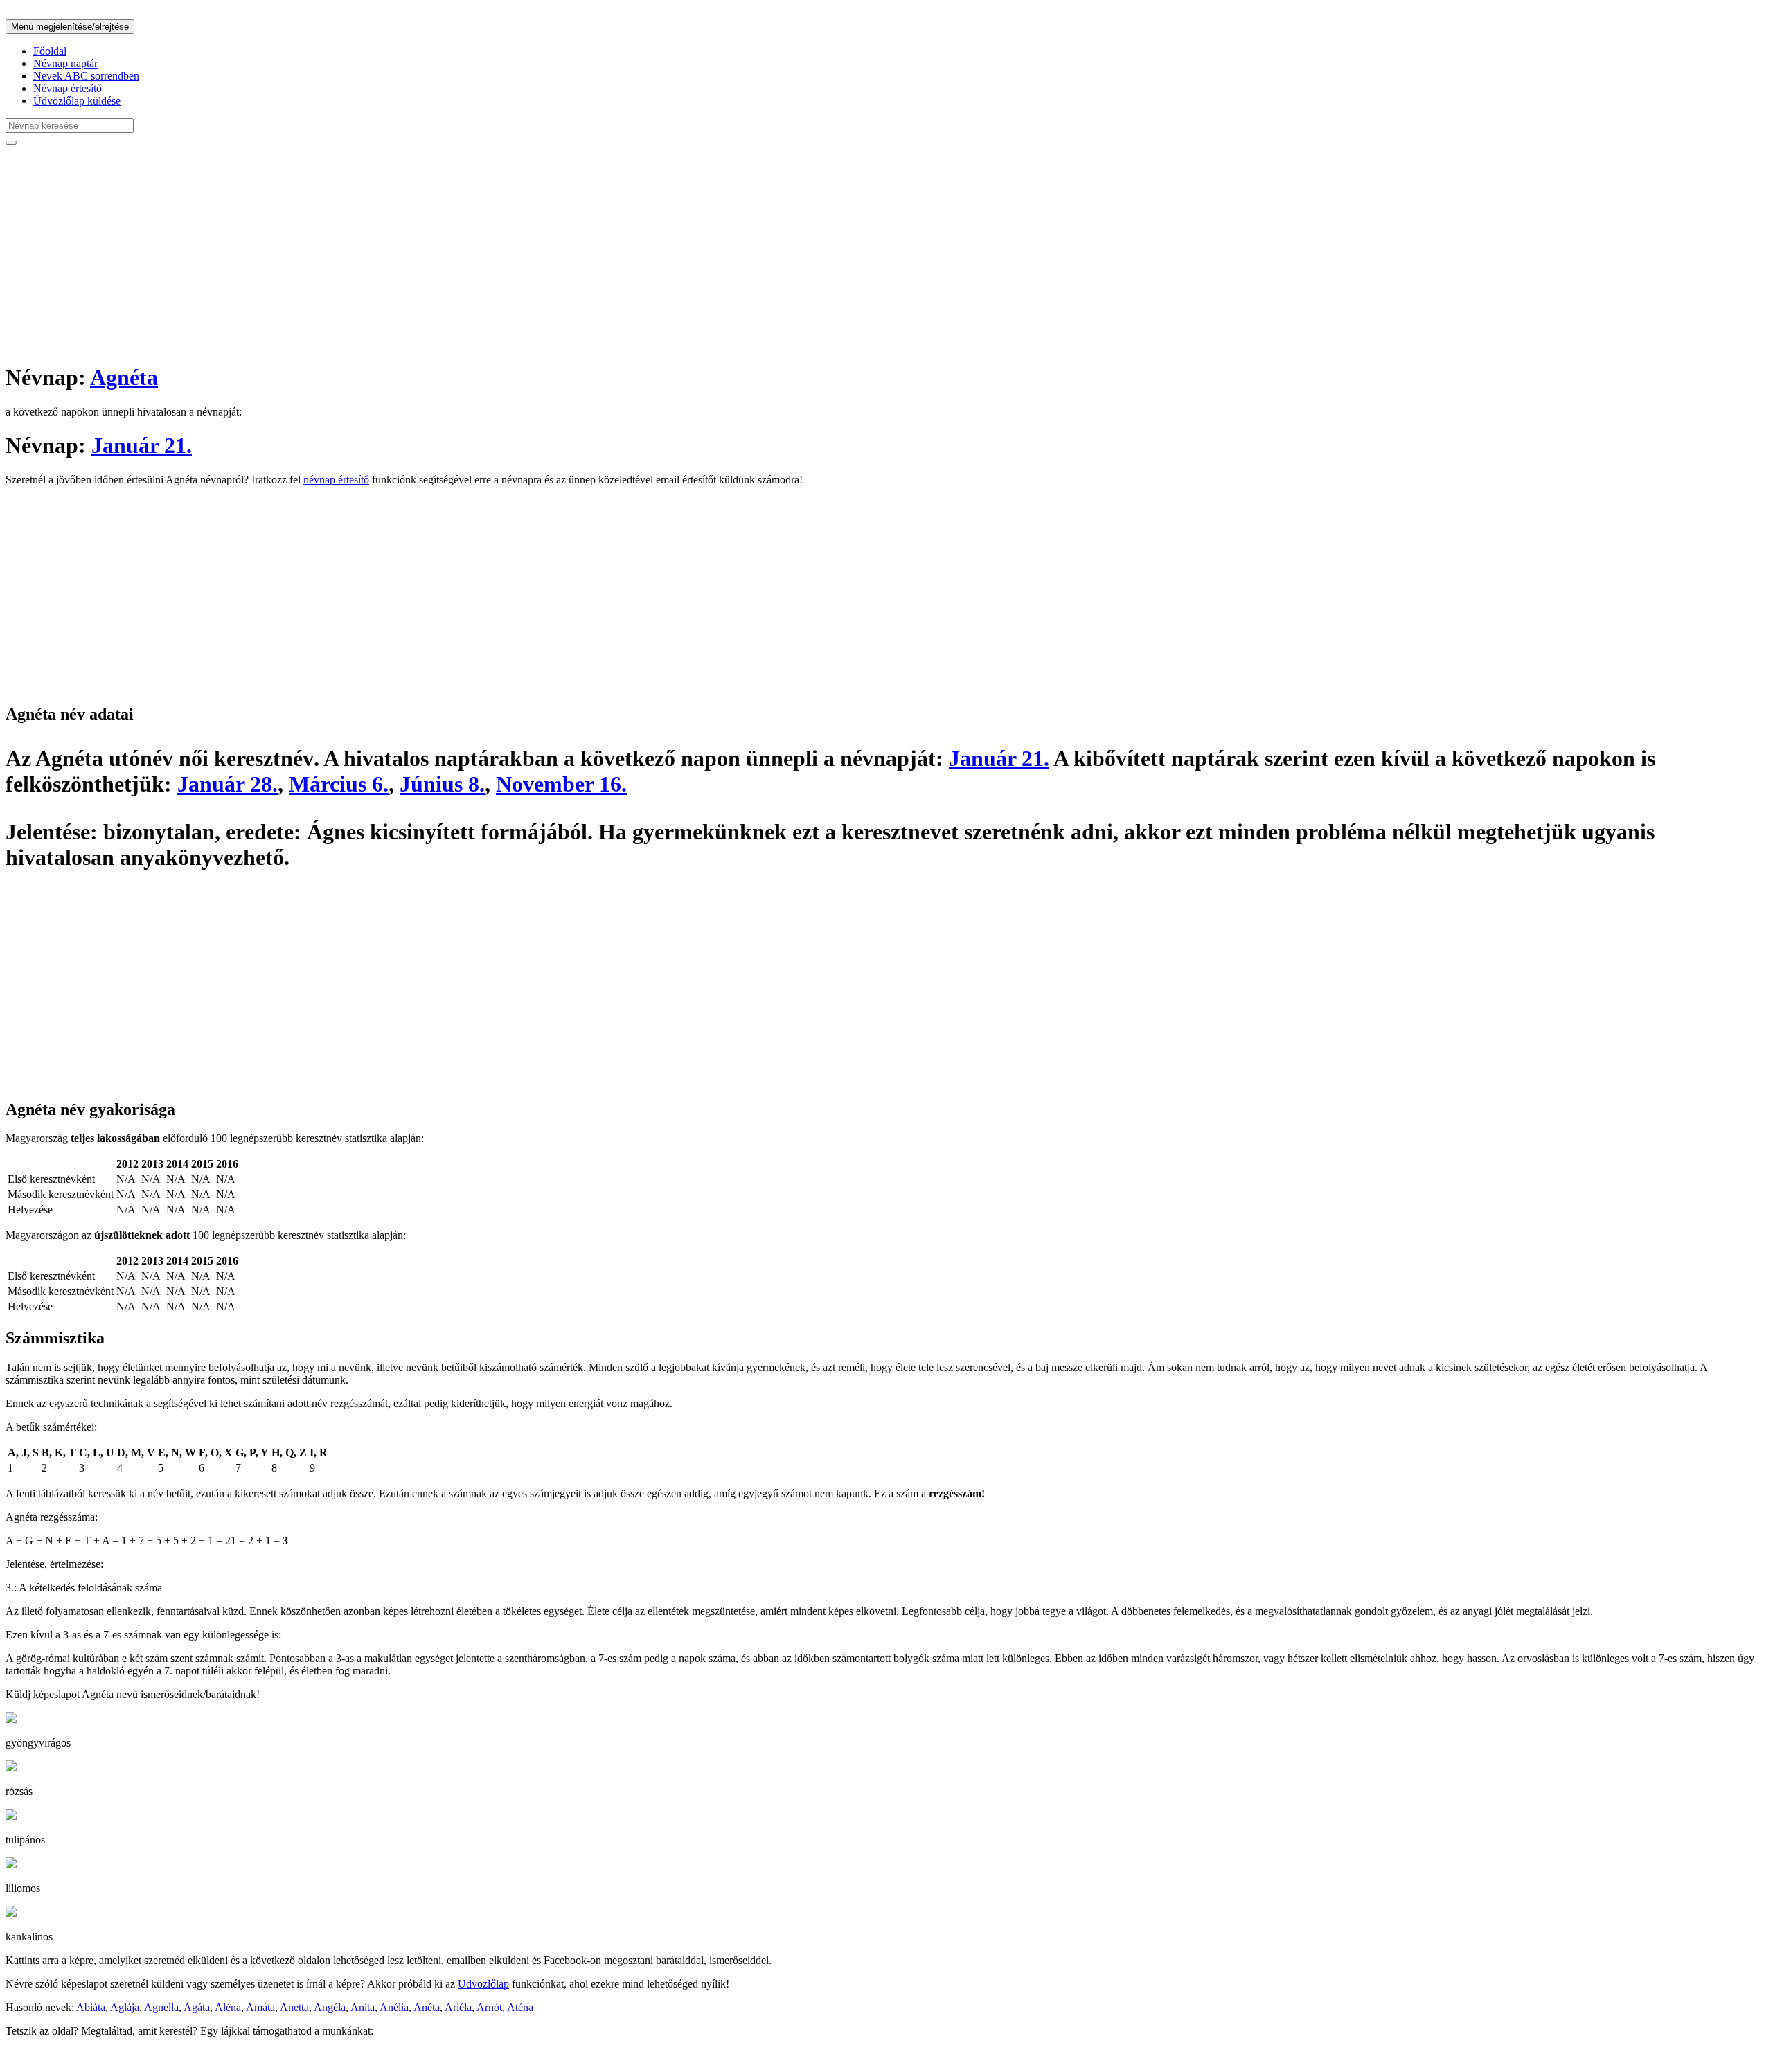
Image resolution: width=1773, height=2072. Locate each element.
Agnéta (124, 377)
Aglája (125, 2007)
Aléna (228, 2007)
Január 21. (142, 445)
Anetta (294, 2007)
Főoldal (50, 51)
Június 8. (442, 784)
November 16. (561, 784)
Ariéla (458, 2007)
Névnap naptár (65, 63)
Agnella (161, 2007)
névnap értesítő (336, 480)
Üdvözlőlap (483, 1984)
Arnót (489, 2007)
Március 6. (339, 784)
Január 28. (228, 784)
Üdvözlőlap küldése (77, 101)
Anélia (394, 2007)
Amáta (260, 2007)
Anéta (427, 2007)
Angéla (330, 2007)
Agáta (197, 2007)
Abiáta (91, 2007)
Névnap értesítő (68, 88)
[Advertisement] (421, 253)
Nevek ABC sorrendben (86, 76)
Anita (363, 2007)
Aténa (520, 2007)
